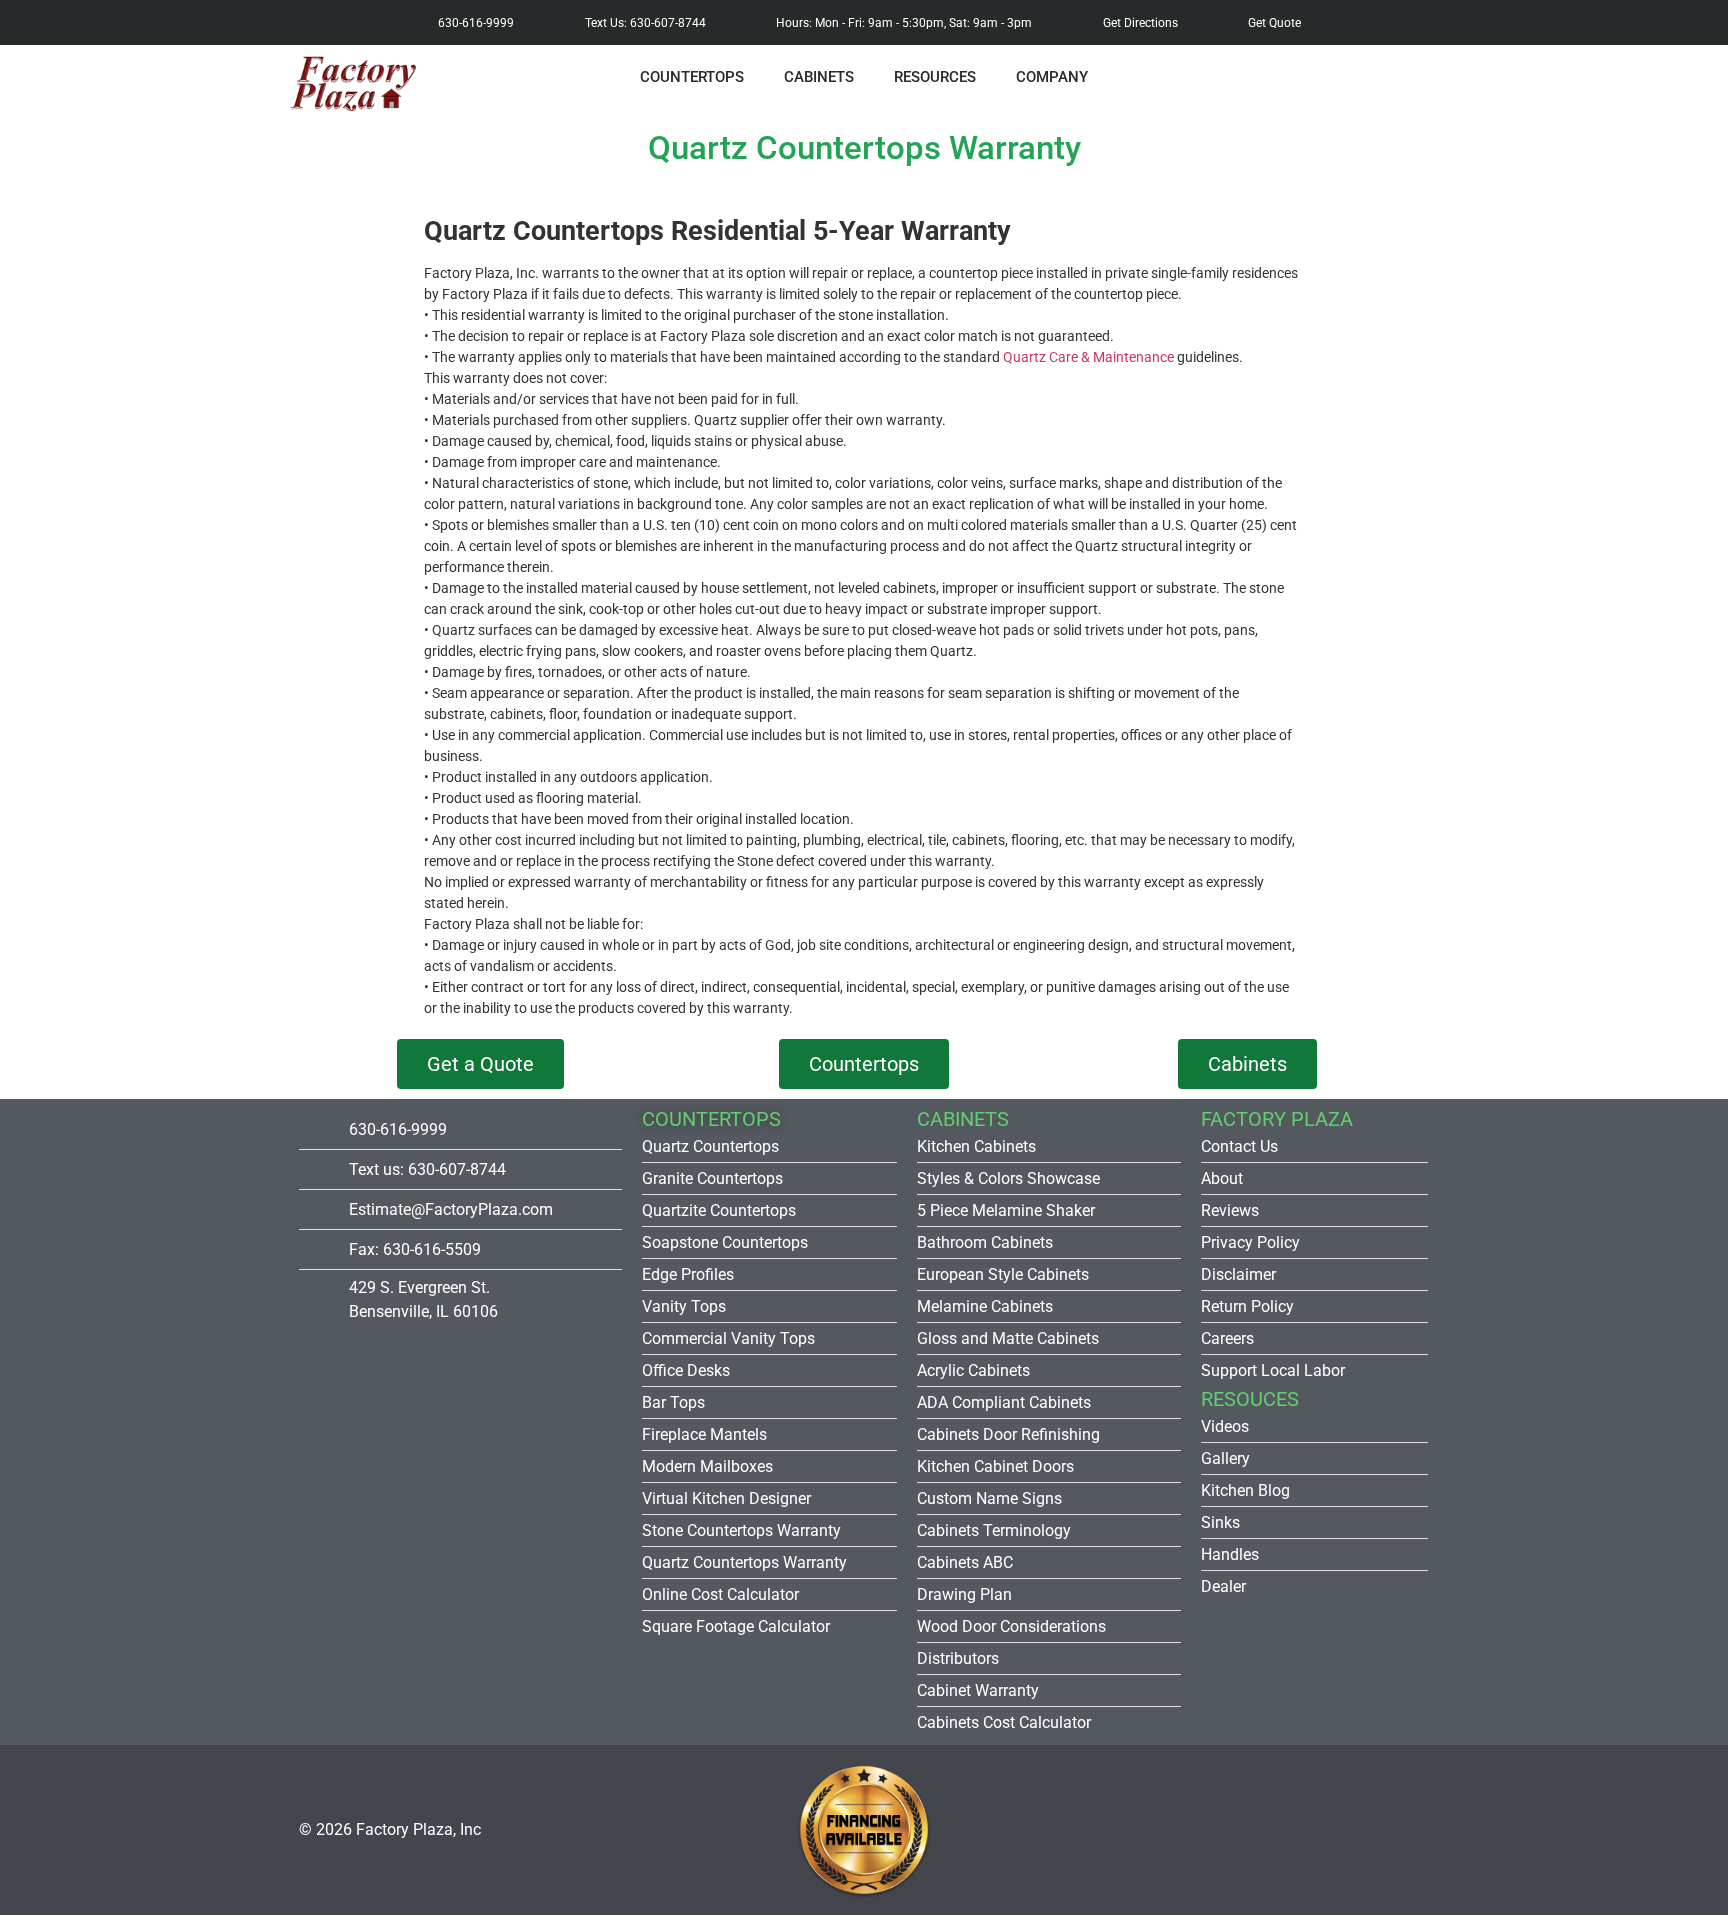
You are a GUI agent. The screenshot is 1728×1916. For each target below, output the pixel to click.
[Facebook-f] (1119, 1830)
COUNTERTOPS (692, 77)
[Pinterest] (1247, 1830)
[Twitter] (1375, 1830)
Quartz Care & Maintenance (1088, 357)
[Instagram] (1183, 1830)
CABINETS (819, 77)
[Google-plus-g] (1311, 1830)
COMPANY (1052, 77)
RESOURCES (935, 77)
